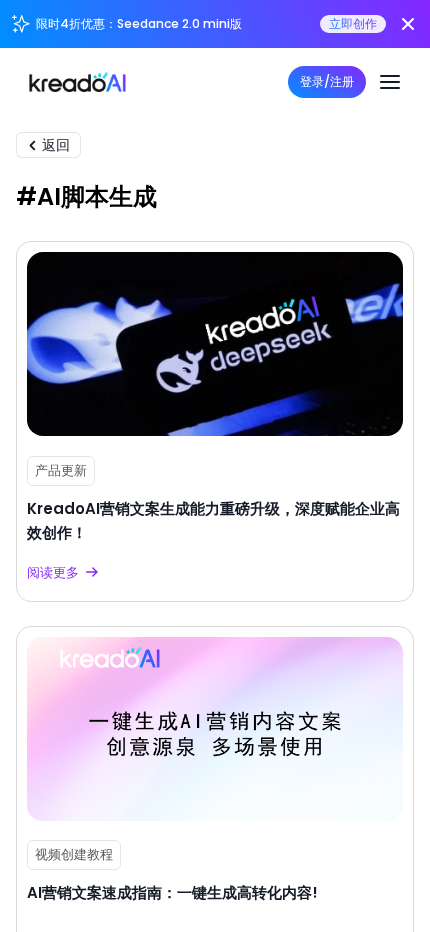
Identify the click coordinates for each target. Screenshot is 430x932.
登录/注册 (327, 81)
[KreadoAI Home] (77, 82)
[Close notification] (408, 24)
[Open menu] (390, 82)
